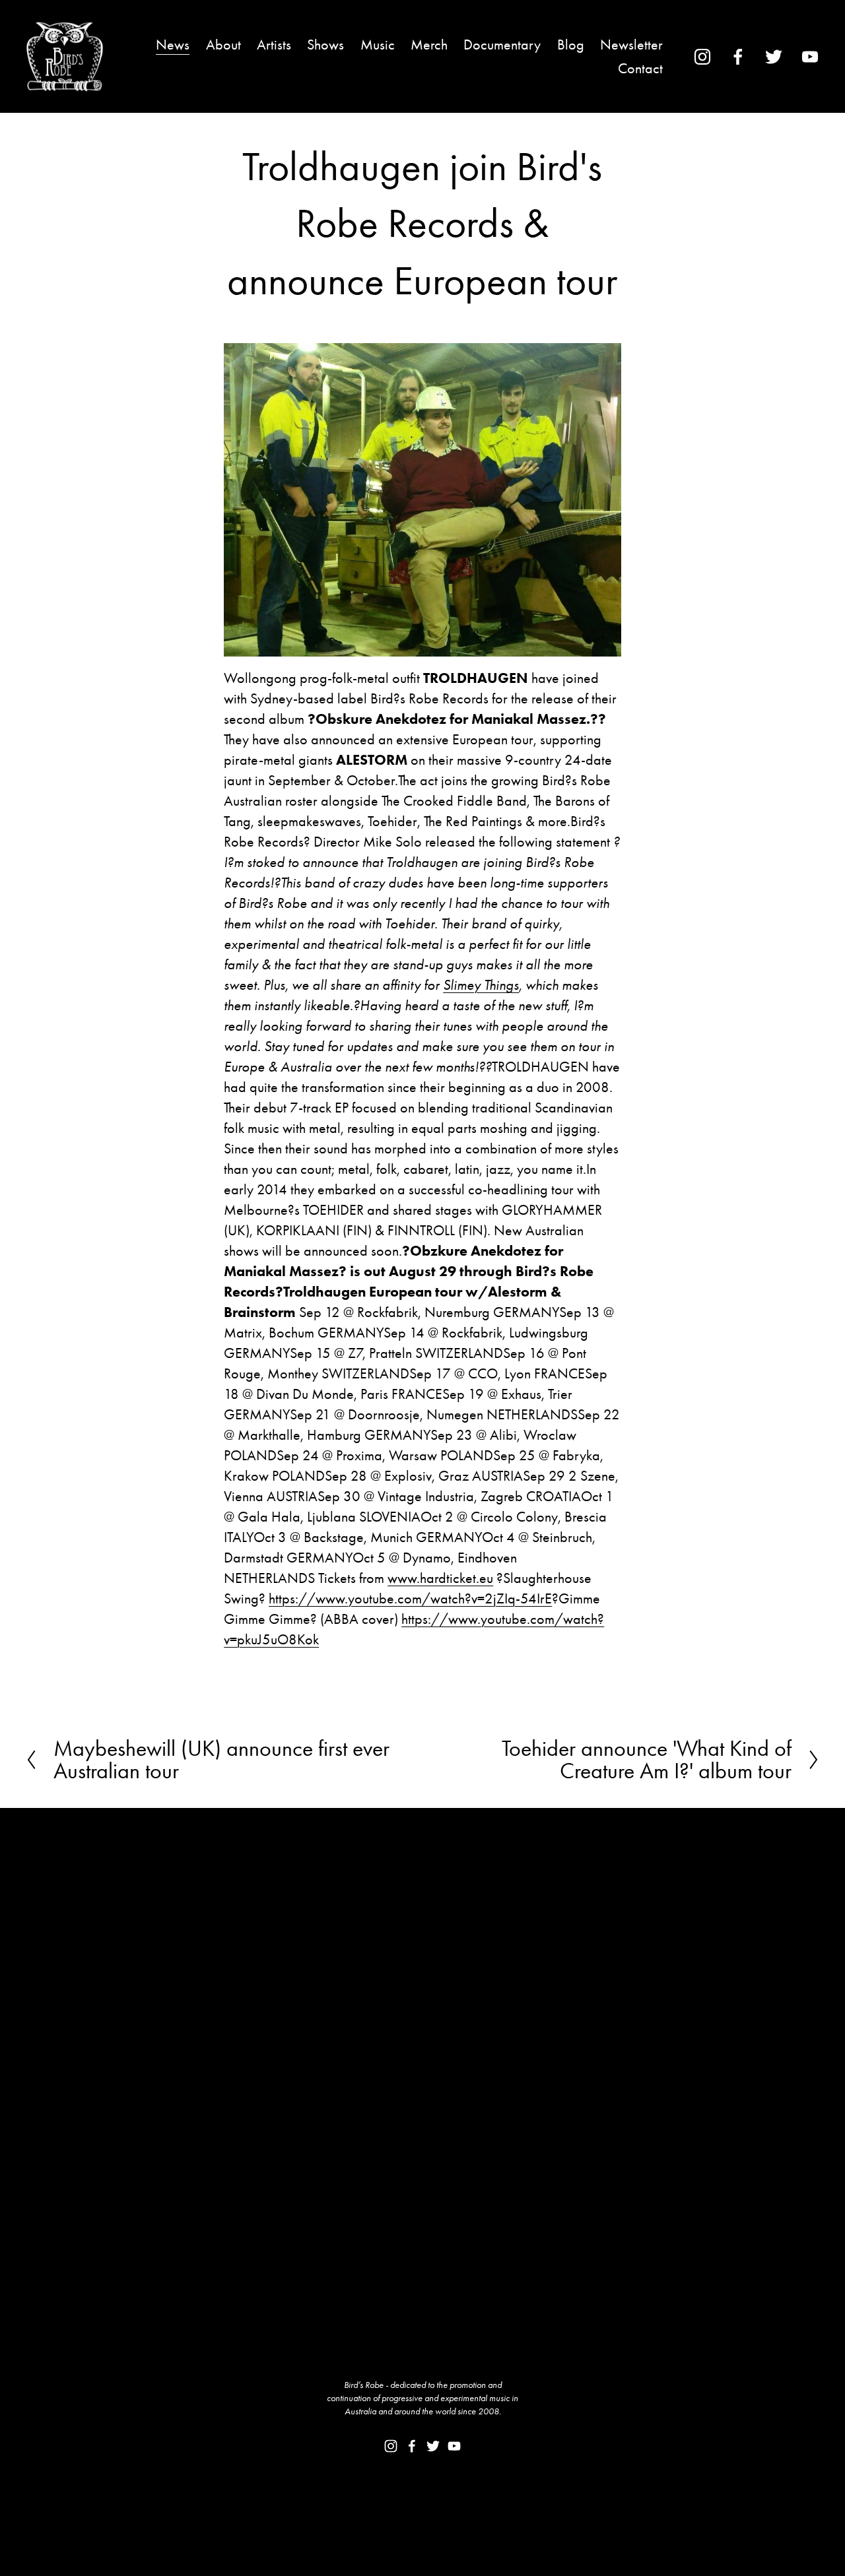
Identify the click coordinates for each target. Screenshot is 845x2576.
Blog (571, 45)
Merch (429, 45)
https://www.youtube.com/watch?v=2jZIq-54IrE (410, 1598)
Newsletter (631, 45)
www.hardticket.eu (440, 1578)
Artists (274, 45)
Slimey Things (481, 985)
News (173, 45)
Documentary (502, 45)
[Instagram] (702, 57)
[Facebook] (738, 57)
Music (378, 45)
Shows (325, 45)
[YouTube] (810, 57)
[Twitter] (774, 57)
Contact (640, 68)
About (223, 45)
